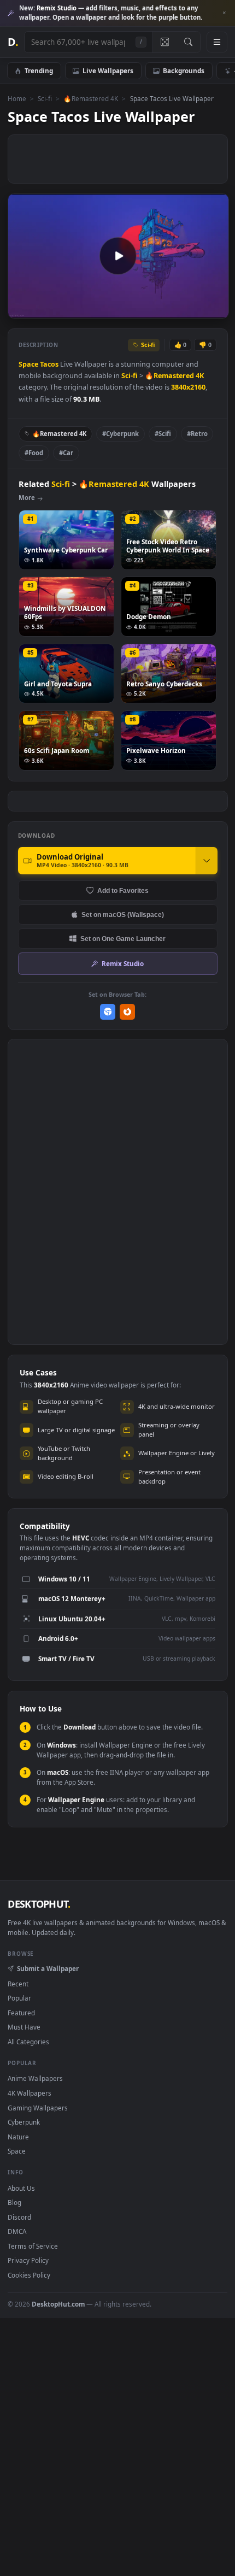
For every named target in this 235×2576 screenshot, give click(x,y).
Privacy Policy (28, 2260)
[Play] (22, 309)
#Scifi (163, 434)
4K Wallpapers (30, 2093)
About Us (21, 2188)
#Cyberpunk (121, 434)
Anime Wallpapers (35, 2078)
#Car (66, 453)
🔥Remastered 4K (91, 98)
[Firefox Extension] (128, 1012)
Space (28, 364)
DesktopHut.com (58, 2304)
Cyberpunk (24, 2122)
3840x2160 (188, 387)
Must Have (24, 2027)
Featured (21, 2013)
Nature (18, 2137)
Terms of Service (33, 2246)
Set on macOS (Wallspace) (123, 914)
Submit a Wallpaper (48, 1968)
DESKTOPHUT (39, 1904)
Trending (39, 70)
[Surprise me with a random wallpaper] (164, 42)
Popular (19, 1998)
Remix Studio (123, 963)
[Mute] (196, 309)
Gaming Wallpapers (38, 2108)
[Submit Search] (188, 42)
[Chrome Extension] (108, 1012)
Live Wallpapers (108, 70)
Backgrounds (184, 70)
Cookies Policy (29, 2275)
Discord (19, 2217)
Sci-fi (45, 98)
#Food (34, 453)
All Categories (28, 2042)
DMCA (17, 2231)
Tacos (49, 364)
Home (17, 98)
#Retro (197, 434)
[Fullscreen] (215, 309)
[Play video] (118, 256)
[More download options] (207, 861)
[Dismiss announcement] (224, 13)
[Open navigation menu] (217, 42)
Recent (18, 1984)
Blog (14, 2202)
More (27, 498)
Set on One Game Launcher (123, 939)
